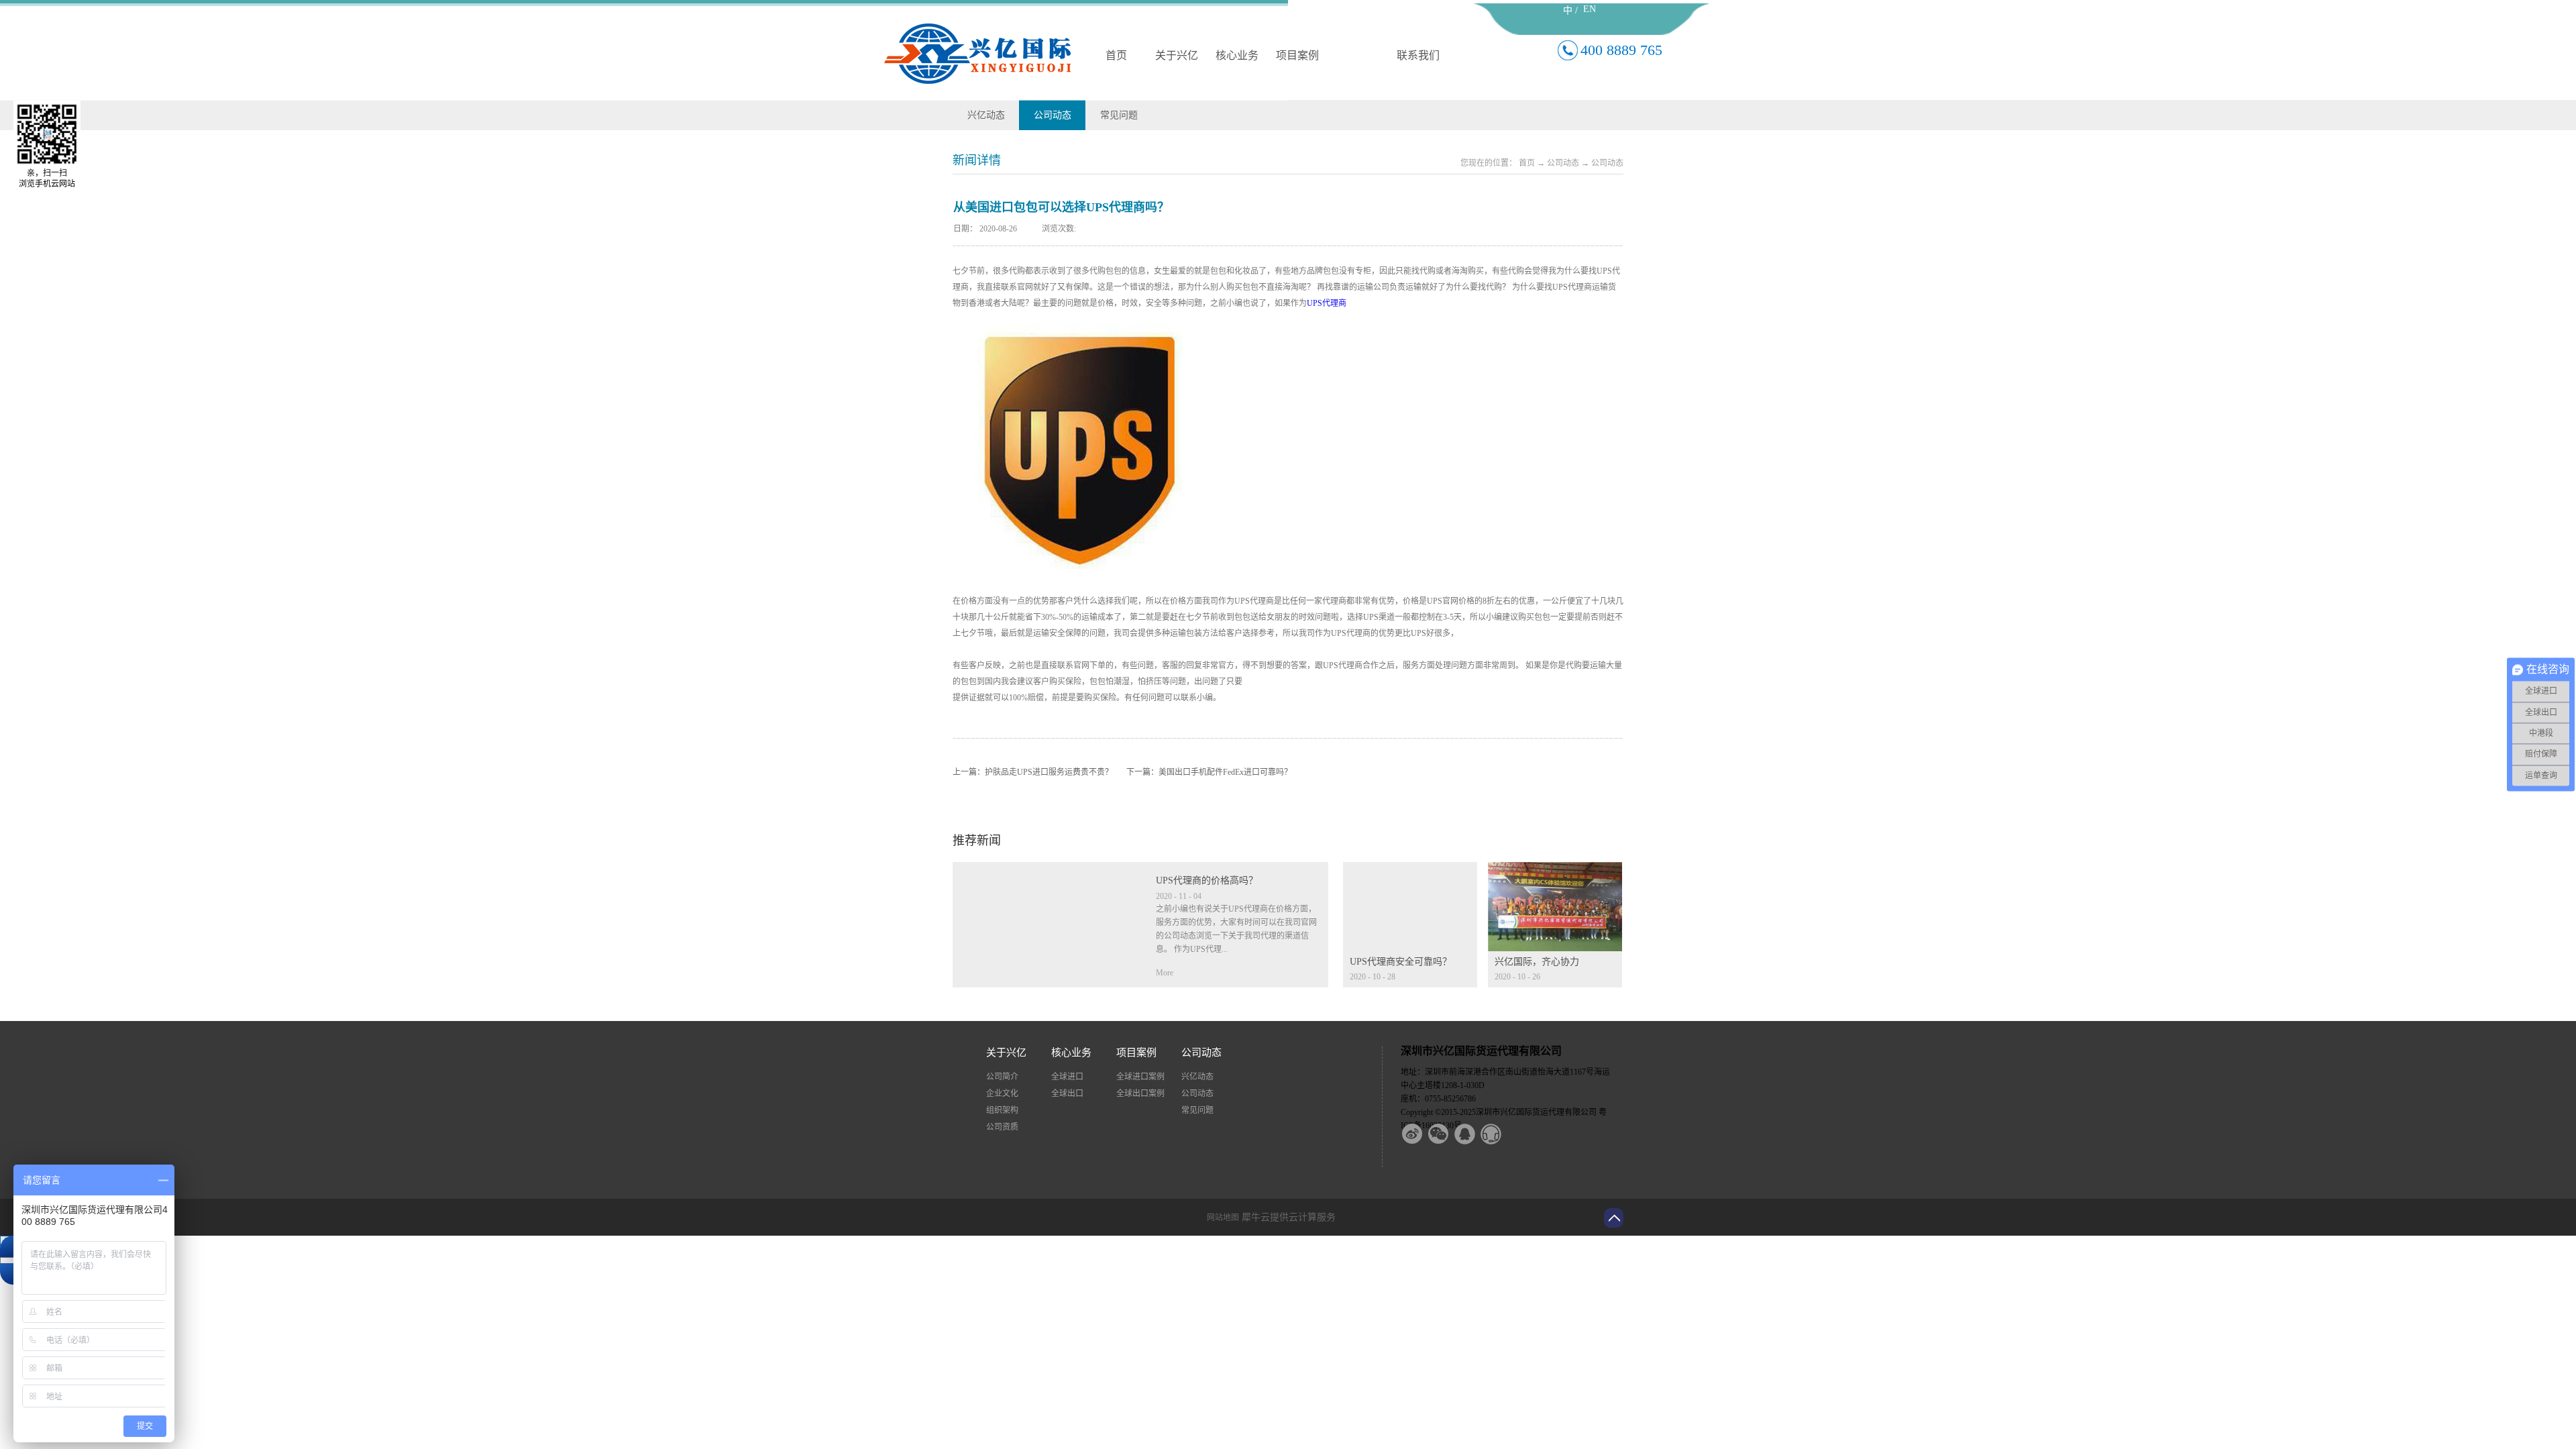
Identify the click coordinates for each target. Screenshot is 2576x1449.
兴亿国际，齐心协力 (1537, 962)
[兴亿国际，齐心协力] (1555, 870)
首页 (1116, 55)
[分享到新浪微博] (1421, 1134)
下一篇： (1209, 772)
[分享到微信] (1447, 1134)
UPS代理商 (1327, 303)
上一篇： (1033, 772)
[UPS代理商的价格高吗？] (1047, 870)
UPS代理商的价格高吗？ (1207, 880)
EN (1590, 9)
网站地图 (1221, 1218)
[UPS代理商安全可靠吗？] (1410, 870)
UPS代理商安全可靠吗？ (1401, 962)
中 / (1570, 10)
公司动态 (1563, 163)
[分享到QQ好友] (1473, 1134)
